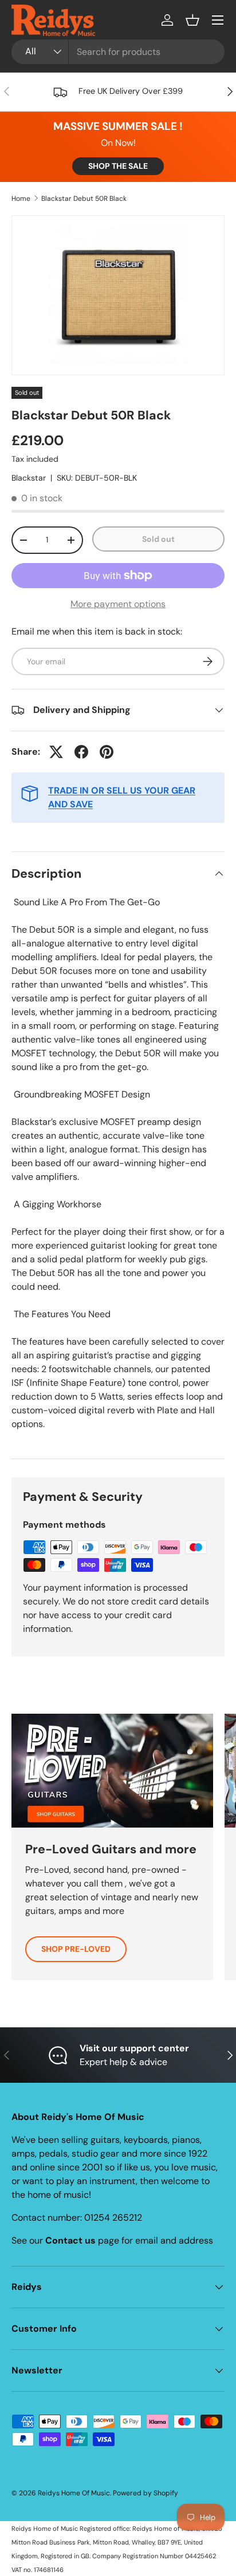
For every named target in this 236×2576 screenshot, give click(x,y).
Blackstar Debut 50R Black (84, 199)
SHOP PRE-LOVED (76, 1949)
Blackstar (29, 478)
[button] (192, 20)
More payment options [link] (118, 604)
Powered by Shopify (145, 2493)
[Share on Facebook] (81, 752)
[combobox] (118, 52)
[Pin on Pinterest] (107, 752)
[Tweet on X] (56, 752)
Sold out (158, 539)
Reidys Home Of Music (74, 2493)
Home (21, 199)
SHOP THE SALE (118, 166)
